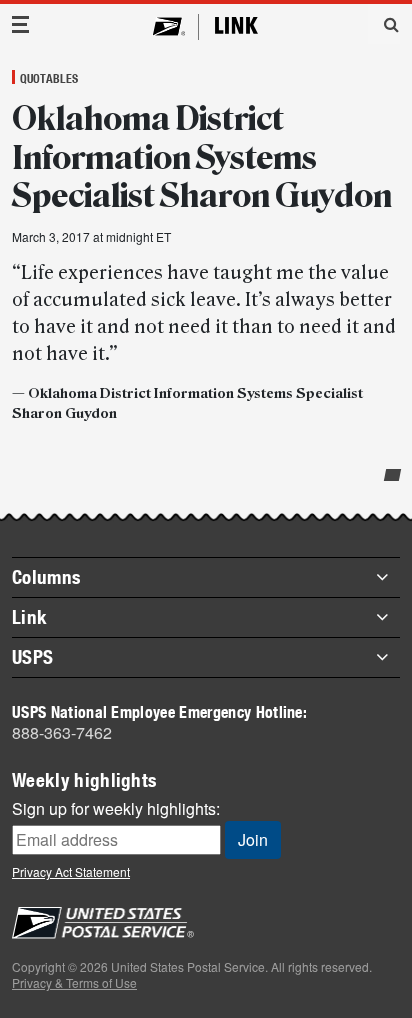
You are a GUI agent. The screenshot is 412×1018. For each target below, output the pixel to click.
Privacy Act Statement (71, 871)
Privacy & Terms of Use (74, 982)
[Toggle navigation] (21, 24)
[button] (384, 24)
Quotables (49, 78)
